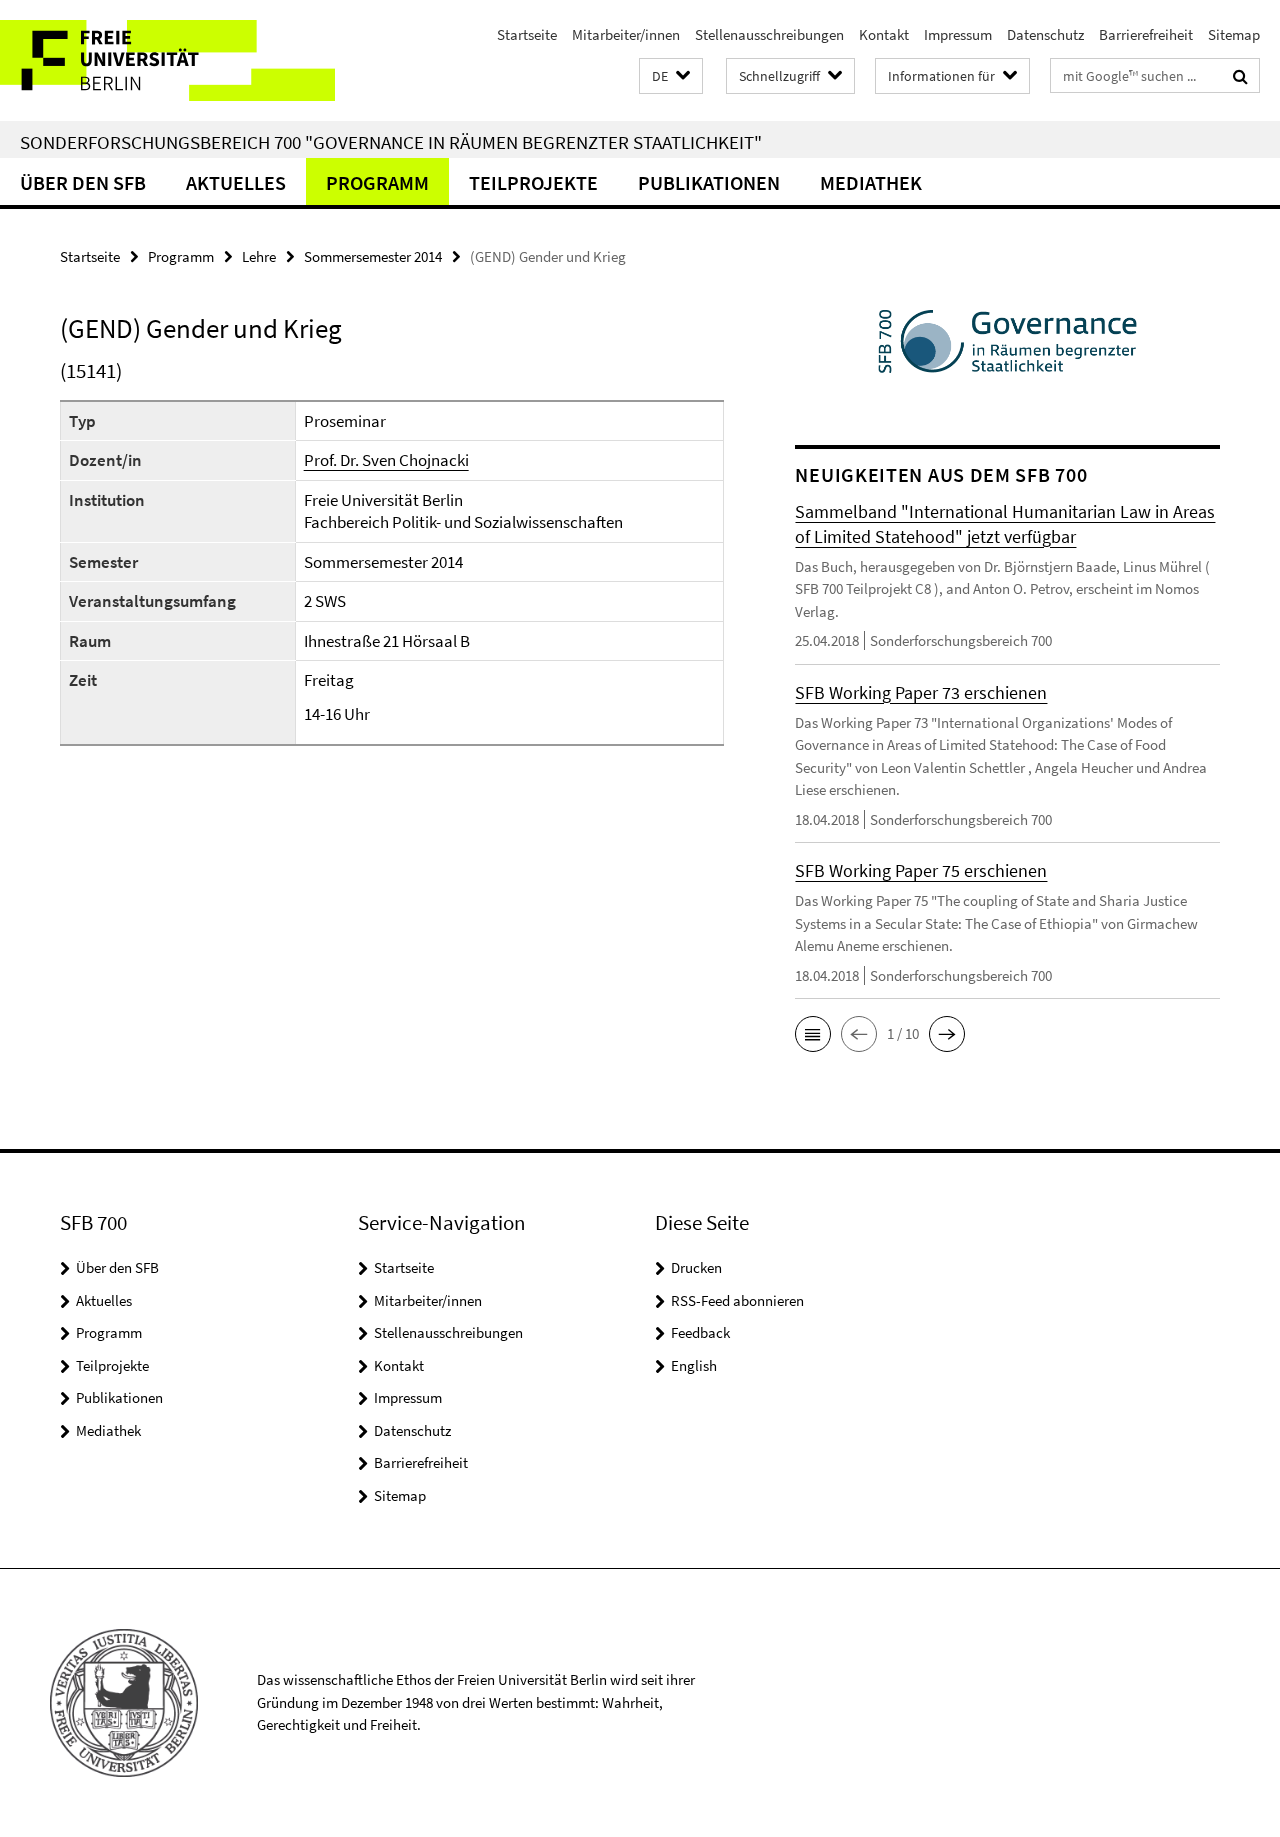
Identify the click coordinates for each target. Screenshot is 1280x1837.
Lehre (259, 256)
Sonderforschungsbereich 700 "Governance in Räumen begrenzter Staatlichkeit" (391, 142)
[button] (671, 76)
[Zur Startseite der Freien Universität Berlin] (167, 60)
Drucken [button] (696, 1267)
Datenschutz (1045, 34)
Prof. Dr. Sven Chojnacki (386, 460)
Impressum (958, 34)
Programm (377, 182)
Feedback (700, 1332)
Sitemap (1234, 34)
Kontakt (884, 34)
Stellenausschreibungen (769, 34)
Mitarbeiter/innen (626, 34)
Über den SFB (83, 182)
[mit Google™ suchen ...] (1240, 76)
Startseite (527, 34)
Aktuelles (236, 182)
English (694, 1365)
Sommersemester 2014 (373, 256)
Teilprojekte (533, 182)
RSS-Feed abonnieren (737, 1300)
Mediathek (871, 182)
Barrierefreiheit (1146, 34)
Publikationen (709, 182)
